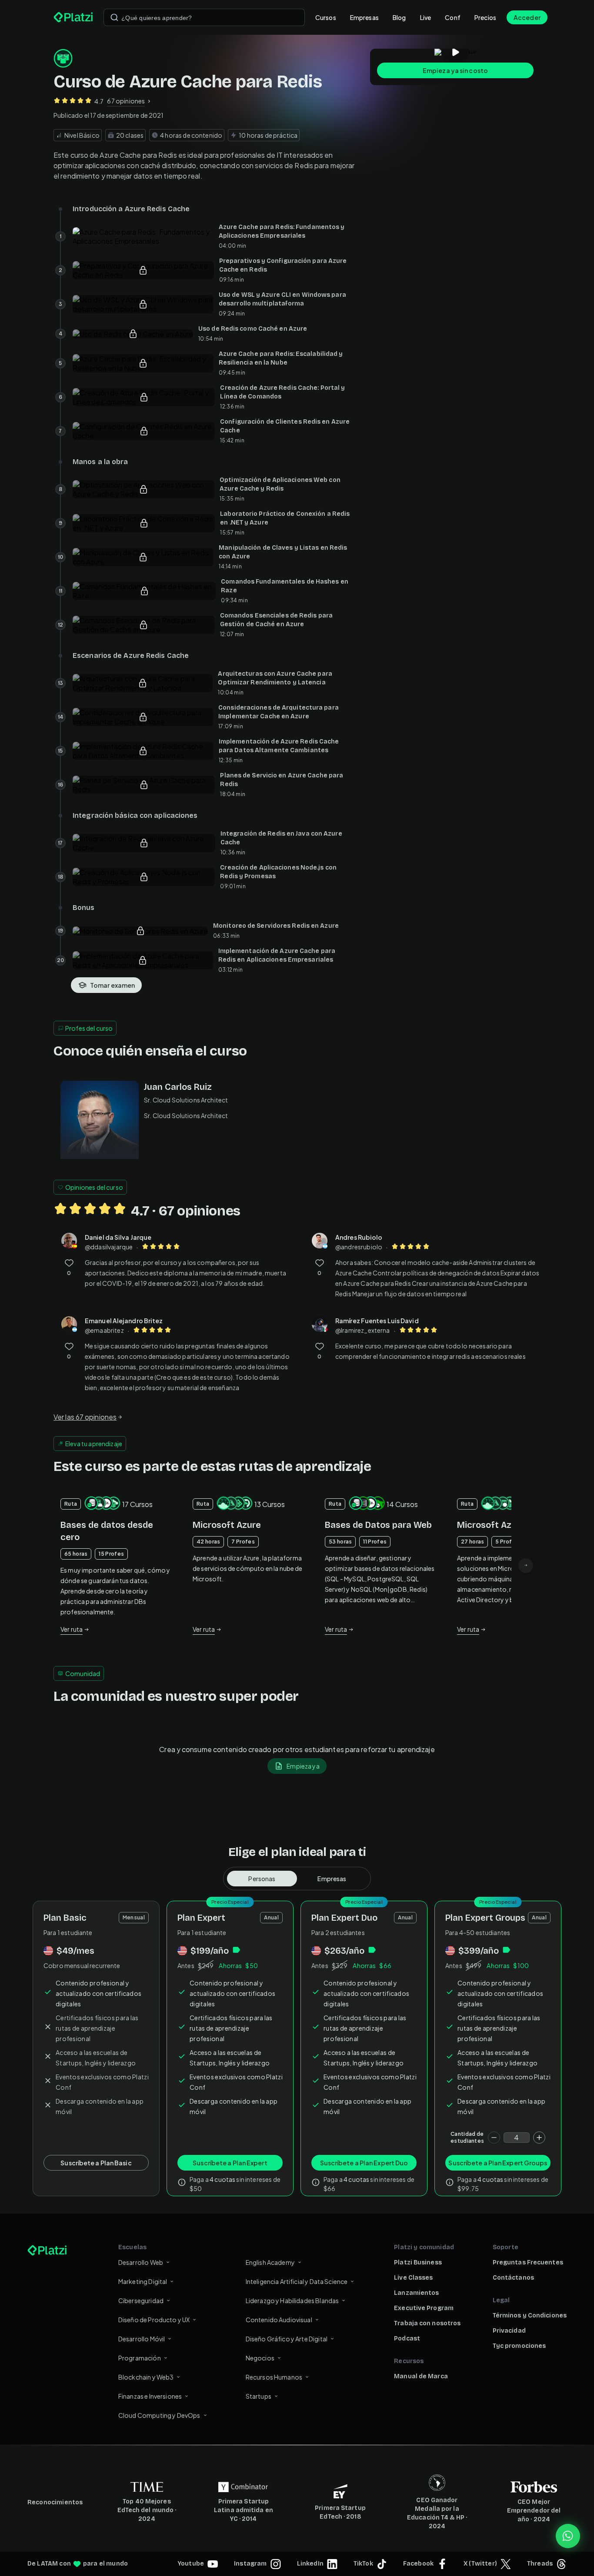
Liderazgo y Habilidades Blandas (292, 2300)
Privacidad (509, 2331)
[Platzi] (73, 17)
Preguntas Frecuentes (528, 2262)
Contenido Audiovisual (279, 2320)
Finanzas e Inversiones (150, 2396)
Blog (399, 17)
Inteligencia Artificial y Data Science (297, 2281)
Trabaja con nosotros (427, 2323)
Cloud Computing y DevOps (159, 2415)
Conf (453, 17)
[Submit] (114, 17)
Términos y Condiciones (530, 2315)
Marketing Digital (143, 2281)
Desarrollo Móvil (142, 2339)
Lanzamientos (416, 2293)
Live (426, 17)
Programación (140, 2358)
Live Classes (413, 2278)
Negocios (260, 2358)
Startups (259, 2396)
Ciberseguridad (141, 2300)
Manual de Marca (421, 2376)
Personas (262, 1879)
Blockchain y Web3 (146, 2377)
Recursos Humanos (274, 2377)
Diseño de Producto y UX (154, 2320)
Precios (485, 17)
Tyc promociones (519, 2346)
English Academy (270, 2262)
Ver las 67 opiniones (85, 1417)
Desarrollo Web (141, 2262)
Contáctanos (513, 2278)
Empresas (364, 17)
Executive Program (424, 2308)
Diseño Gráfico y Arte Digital (287, 2339)
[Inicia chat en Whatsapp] (568, 2536)
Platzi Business (418, 2262)
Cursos (326, 17)
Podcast (407, 2339)
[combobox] (204, 17)
